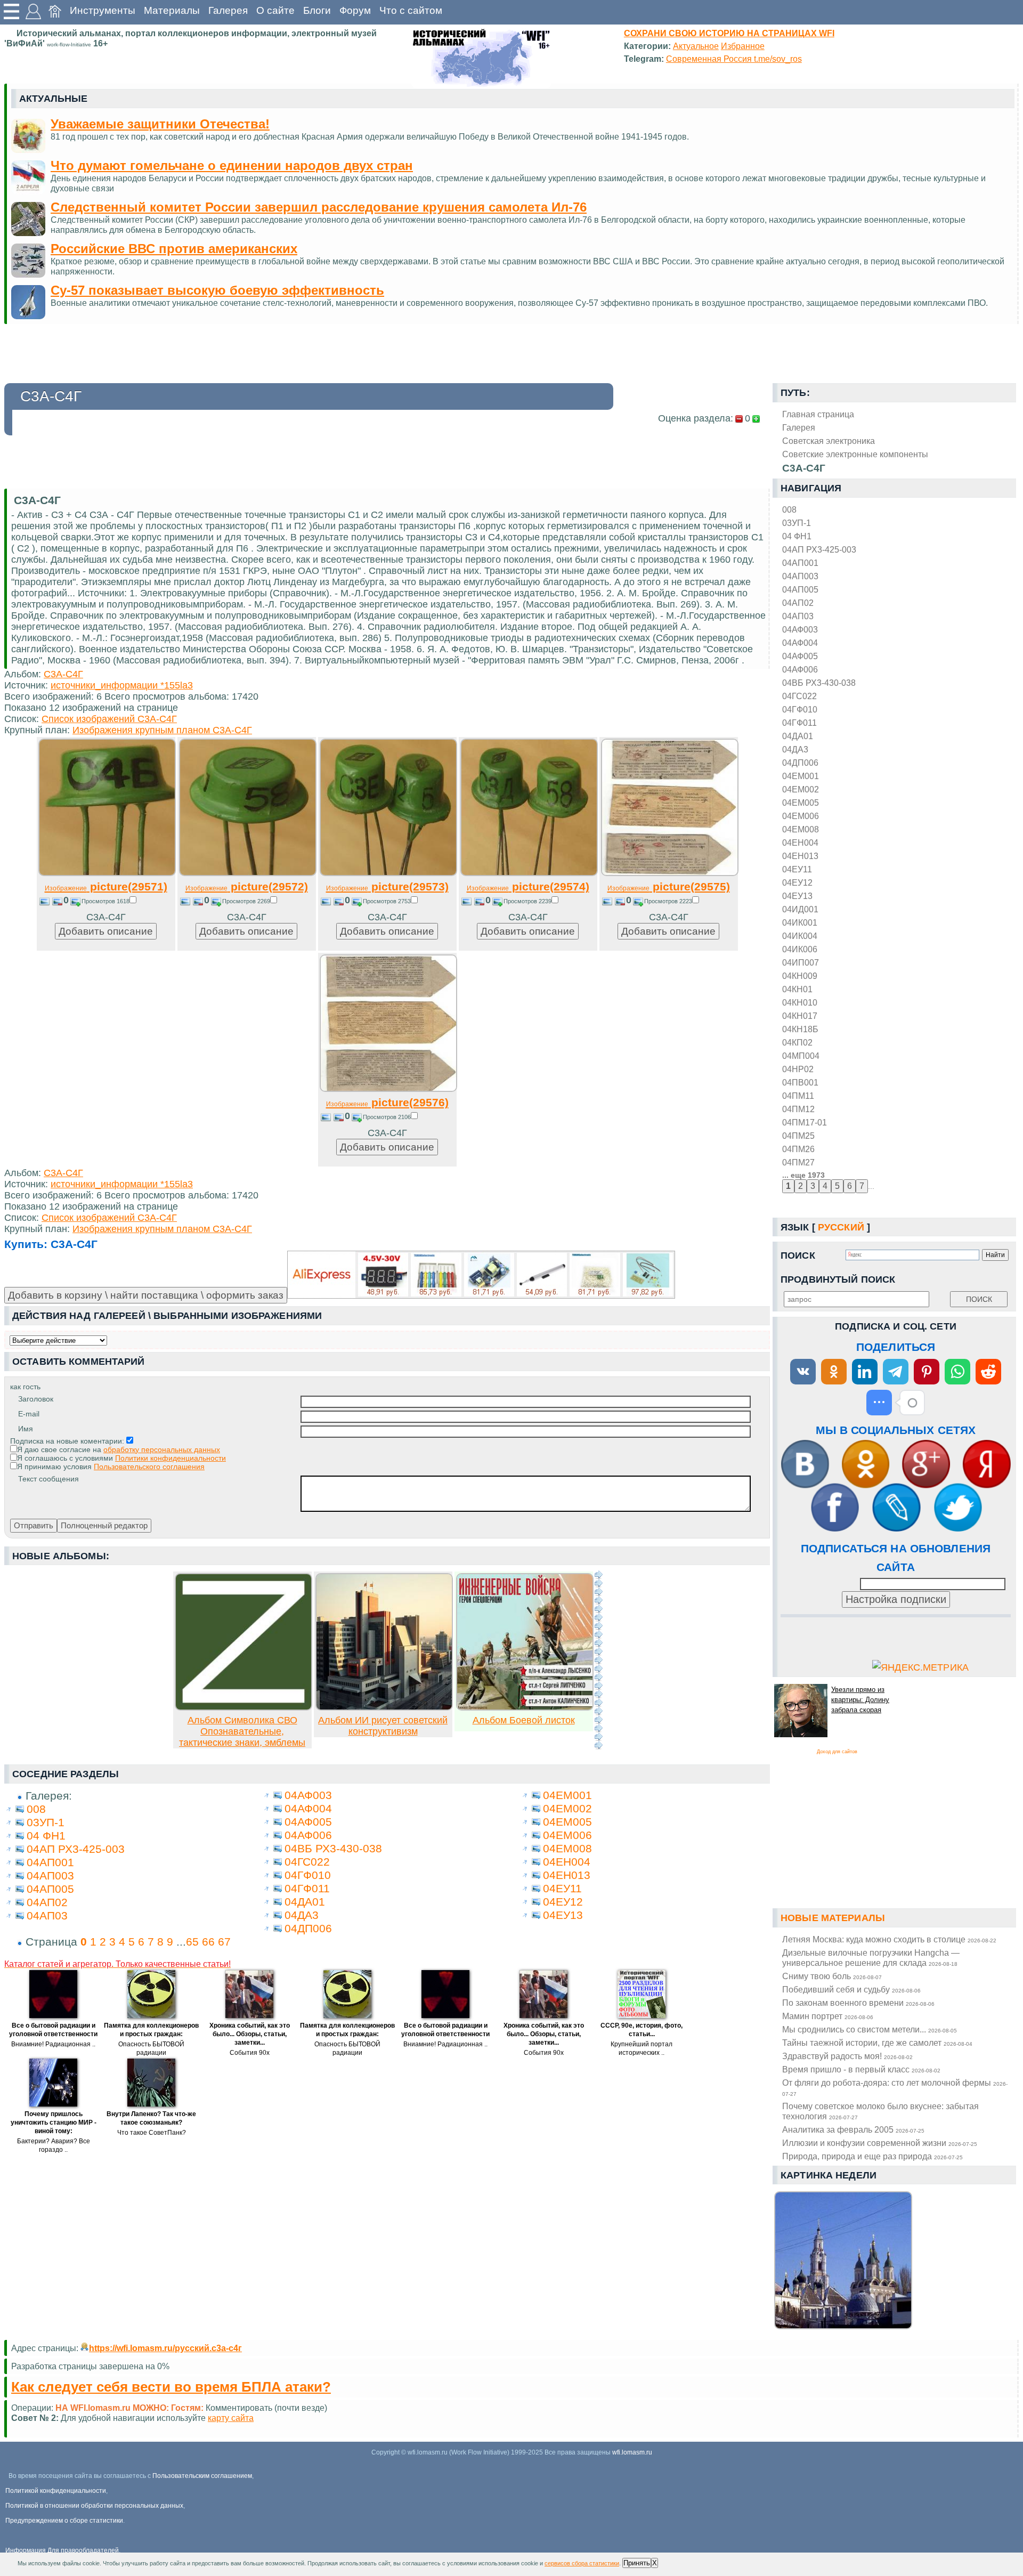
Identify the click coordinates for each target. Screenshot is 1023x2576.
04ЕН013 (800, 856)
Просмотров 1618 (105, 901)
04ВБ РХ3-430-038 (819, 683)
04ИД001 (800, 909)
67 (224, 1942)
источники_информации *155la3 (122, 685)
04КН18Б (800, 1029)
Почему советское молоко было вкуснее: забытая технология (880, 2111)
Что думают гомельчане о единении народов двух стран (232, 165)
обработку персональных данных (162, 1449)
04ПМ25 (798, 1136)
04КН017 (800, 1016)
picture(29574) (528, 886)
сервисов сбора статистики (582, 2563)
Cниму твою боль (832, 1976)
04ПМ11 (798, 1096)
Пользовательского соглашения (149, 1467)
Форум (355, 10)
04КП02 (797, 1042)
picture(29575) (669, 886)
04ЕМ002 (801, 789)
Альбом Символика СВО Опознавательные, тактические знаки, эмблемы (242, 1731)
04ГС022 (799, 696)
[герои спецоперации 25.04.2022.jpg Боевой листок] (525, 1707)
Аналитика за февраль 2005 (853, 2129)
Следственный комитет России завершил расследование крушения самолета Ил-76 (319, 207)
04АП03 (798, 616)
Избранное (743, 46)
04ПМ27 (798, 1162)
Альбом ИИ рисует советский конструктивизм (383, 1726)
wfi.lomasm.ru (632, 2452)
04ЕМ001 (801, 776)
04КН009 (800, 976)
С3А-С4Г (63, 674)
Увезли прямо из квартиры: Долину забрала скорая (860, 1700)
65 (192, 1942)
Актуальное (696, 46)
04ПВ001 (800, 1082)
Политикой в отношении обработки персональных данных (94, 2506)
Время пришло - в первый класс (861, 2069)
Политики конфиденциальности (170, 1458)
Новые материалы (833, 1918)
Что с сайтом (411, 10)
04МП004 (801, 1056)
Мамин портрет (828, 2016)
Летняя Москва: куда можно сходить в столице (889, 1939)
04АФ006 (800, 669)
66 (208, 1942)
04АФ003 (800, 629)
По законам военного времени (858, 2003)
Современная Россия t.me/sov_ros (734, 59)
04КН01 (797, 989)
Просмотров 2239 (527, 901)
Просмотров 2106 (387, 1117)
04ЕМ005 (801, 803)
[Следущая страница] (598, 1660)
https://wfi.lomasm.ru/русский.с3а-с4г (165, 2348)
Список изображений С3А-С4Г (109, 719)
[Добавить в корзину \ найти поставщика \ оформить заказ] (481, 1275)
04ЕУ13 (797, 896)
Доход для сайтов (837, 1752)
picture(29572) (247, 886)
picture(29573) (387, 886)
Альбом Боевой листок (524, 1720)
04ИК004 (800, 936)
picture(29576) (387, 1102)
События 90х (250, 2053)
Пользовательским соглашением (202, 2476)
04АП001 (800, 563)
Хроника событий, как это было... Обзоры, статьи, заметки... (250, 2034)
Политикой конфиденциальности (56, 2491)
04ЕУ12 (797, 882)
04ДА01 (798, 736)
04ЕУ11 (797, 869)
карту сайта (231, 2418)
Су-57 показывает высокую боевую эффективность (217, 290)
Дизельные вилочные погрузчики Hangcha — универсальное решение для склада (871, 1958)
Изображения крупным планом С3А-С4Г (162, 730)
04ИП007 (801, 962)
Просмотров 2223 (668, 901)
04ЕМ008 (801, 829)
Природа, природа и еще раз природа (872, 2156)
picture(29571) (106, 886)
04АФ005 (800, 656)
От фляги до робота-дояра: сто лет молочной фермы (895, 2087)
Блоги (317, 10)
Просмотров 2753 (387, 901)
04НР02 (798, 1069)
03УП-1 (797, 523)
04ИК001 (800, 922)
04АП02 (798, 603)
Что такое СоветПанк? (152, 2133)
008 (789, 509)
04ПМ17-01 (805, 1122)
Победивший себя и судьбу (851, 1989)
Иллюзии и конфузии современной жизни (880, 2143)
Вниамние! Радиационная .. (53, 2044)
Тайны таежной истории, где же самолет (877, 2043)
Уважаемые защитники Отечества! (160, 124)
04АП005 (800, 589)
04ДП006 (800, 763)
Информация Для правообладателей (62, 2550)
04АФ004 (800, 643)
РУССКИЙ (841, 1227)
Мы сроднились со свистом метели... (870, 2029)
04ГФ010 (800, 709)
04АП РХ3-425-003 (819, 549)
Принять (637, 2563)
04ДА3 (795, 749)
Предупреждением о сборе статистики (64, 2521)
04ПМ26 (798, 1149)
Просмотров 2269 (246, 901)
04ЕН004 (800, 843)
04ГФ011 (799, 723)
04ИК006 (800, 949)
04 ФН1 (797, 536)
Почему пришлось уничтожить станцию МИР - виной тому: (54, 2123)
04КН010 (800, 1002)
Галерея (228, 10)
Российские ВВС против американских (174, 249)
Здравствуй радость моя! (847, 2056)
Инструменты (103, 10)
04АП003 (800, 576)
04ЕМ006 (801, 816)
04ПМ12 (798, 1109)
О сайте (275, 10)
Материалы (172, 10)
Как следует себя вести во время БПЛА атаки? (171, 2387)
